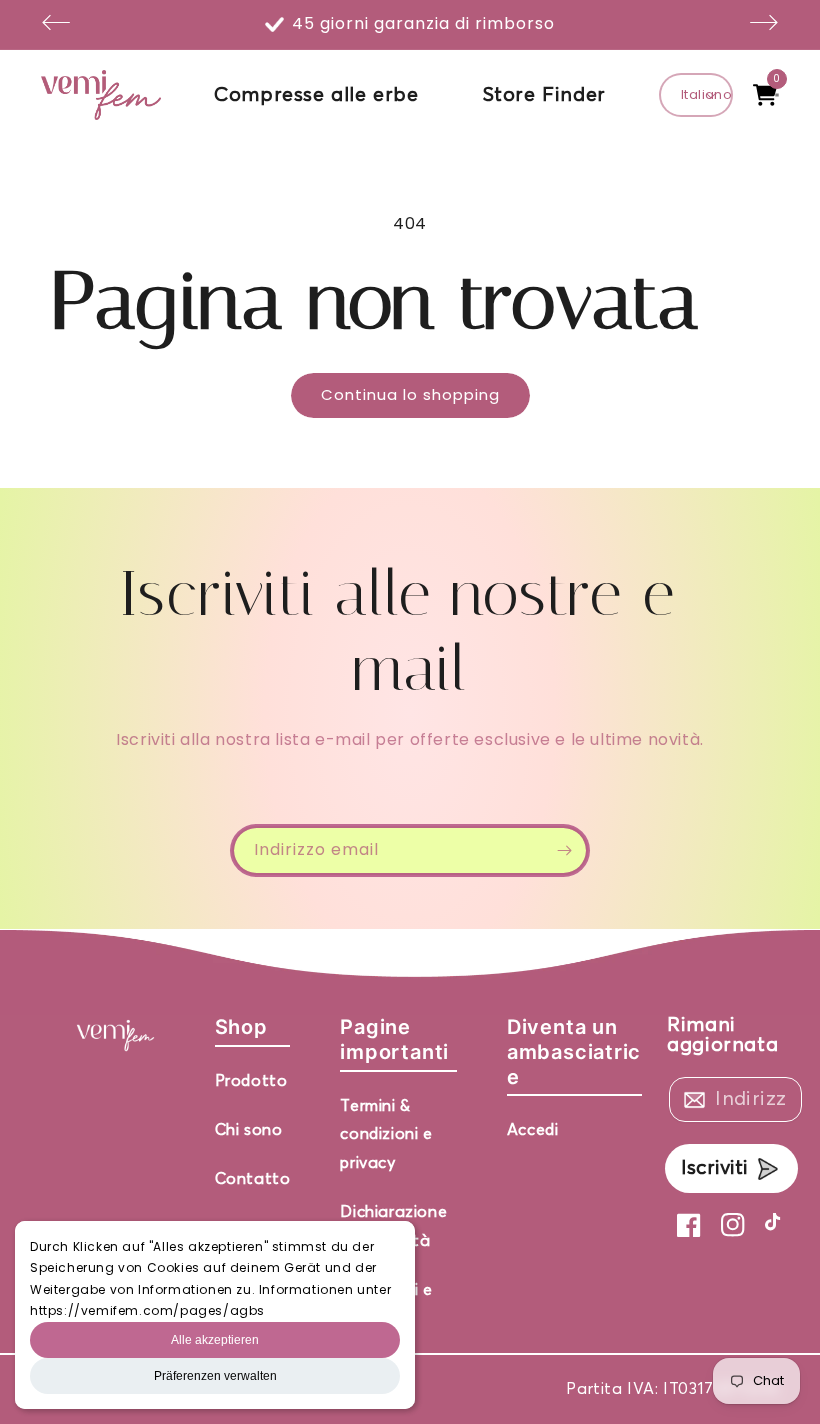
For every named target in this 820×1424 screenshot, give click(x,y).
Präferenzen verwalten (215, 1376)
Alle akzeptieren (215, 1340)
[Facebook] (689, 1225)
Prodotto (251, 1081)
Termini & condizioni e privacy (386, 1135)
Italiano (706, 94)
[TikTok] (777, 1225)
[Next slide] (764, 24)
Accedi (533, 1130)
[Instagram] (733, 1225)
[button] (765, 95)
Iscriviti (714, 1168)
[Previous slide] (56, 24)
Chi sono (249, 1130)
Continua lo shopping (410, 394)
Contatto (253, 1179)
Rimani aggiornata (722, 1035)
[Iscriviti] (564, 850)
